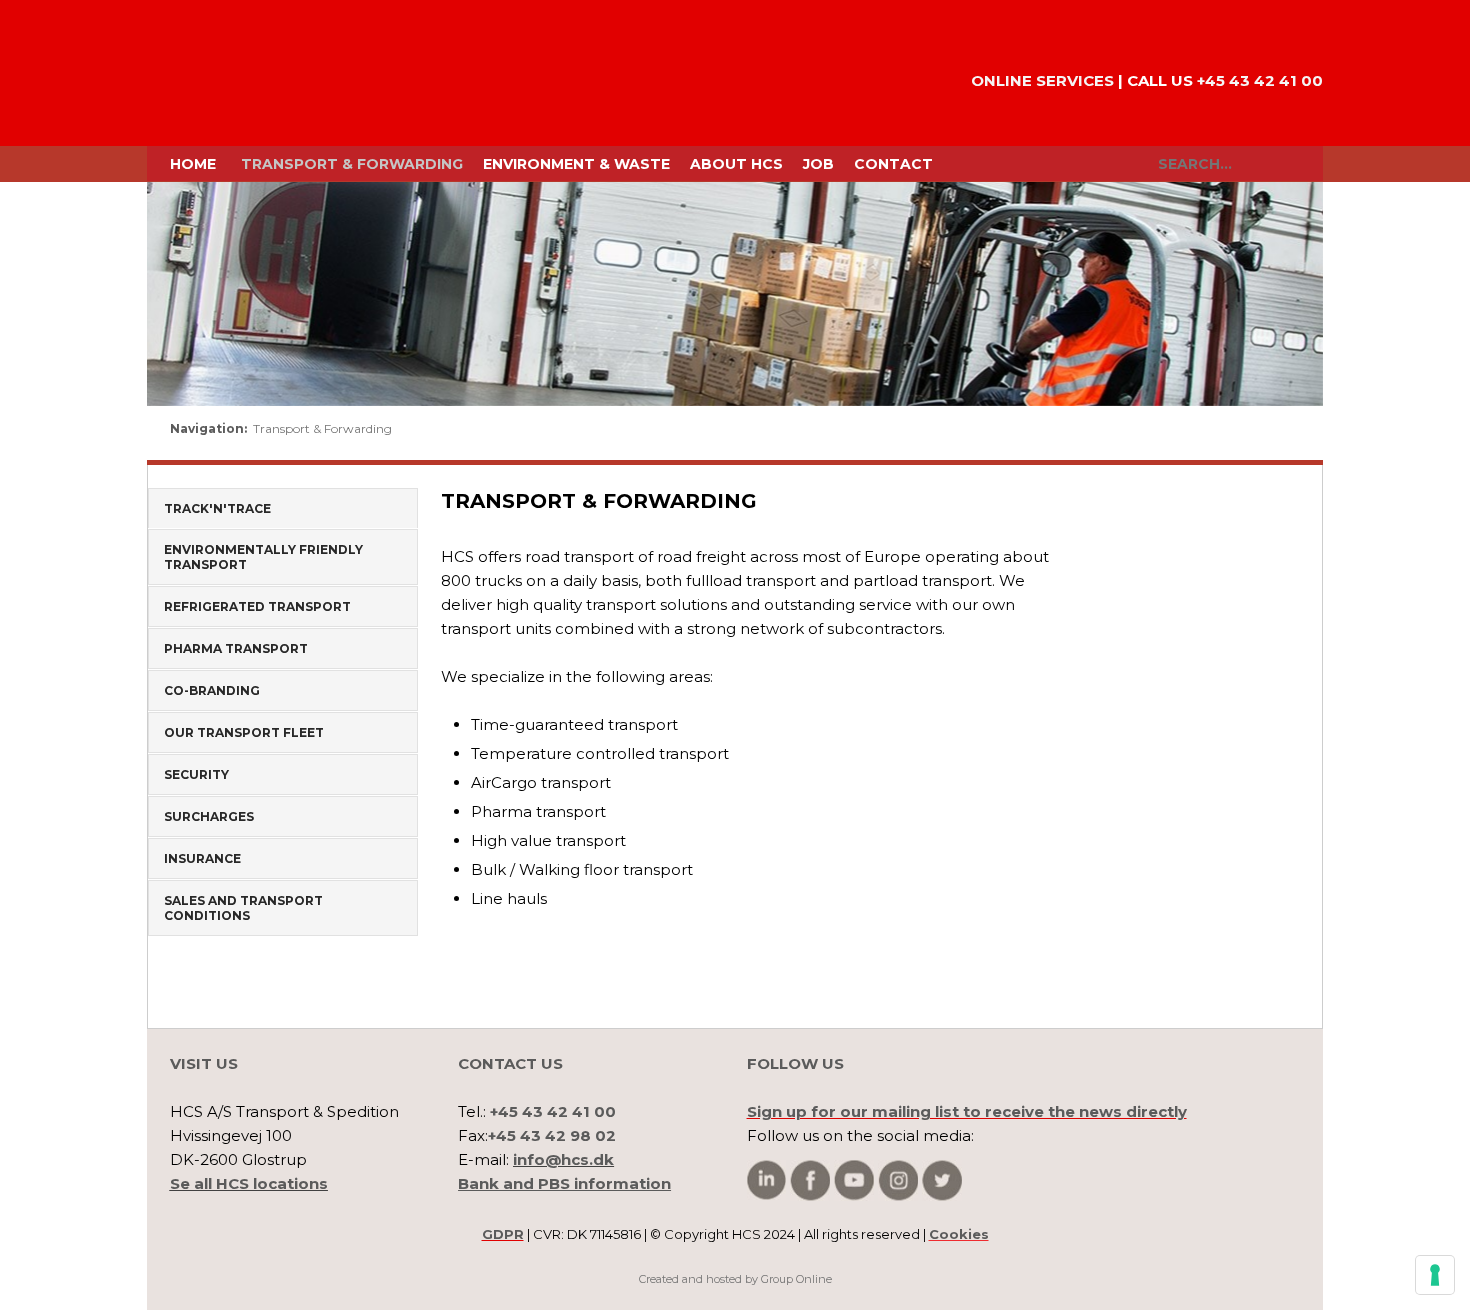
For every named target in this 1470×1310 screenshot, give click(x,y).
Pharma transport (236, 648)
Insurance (202, 858)
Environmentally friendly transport (263, 557)
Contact (893, 164)
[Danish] (1209, 434)
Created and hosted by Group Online (735, 1279)
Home (193, 164)
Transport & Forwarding (352, 164)
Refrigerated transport (257, 606)
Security (196, 774)
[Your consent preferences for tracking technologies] (1435, 1275)
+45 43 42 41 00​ (1260, 80)
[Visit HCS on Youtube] (854, 1180)
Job (818, 164)
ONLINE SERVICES (1042, 80)
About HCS (736, 164)
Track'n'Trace (217, 508)
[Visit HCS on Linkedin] (766, 1180)
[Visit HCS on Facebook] (810, 1180)
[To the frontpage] (235, 73)
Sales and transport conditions (243, 908)
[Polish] (1279, 434)
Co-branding (212, 690)
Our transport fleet (244, 732)
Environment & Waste (576, 164)
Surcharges (209, 816)
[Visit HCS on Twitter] (942, 1180)
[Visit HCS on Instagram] (898, 1180)
